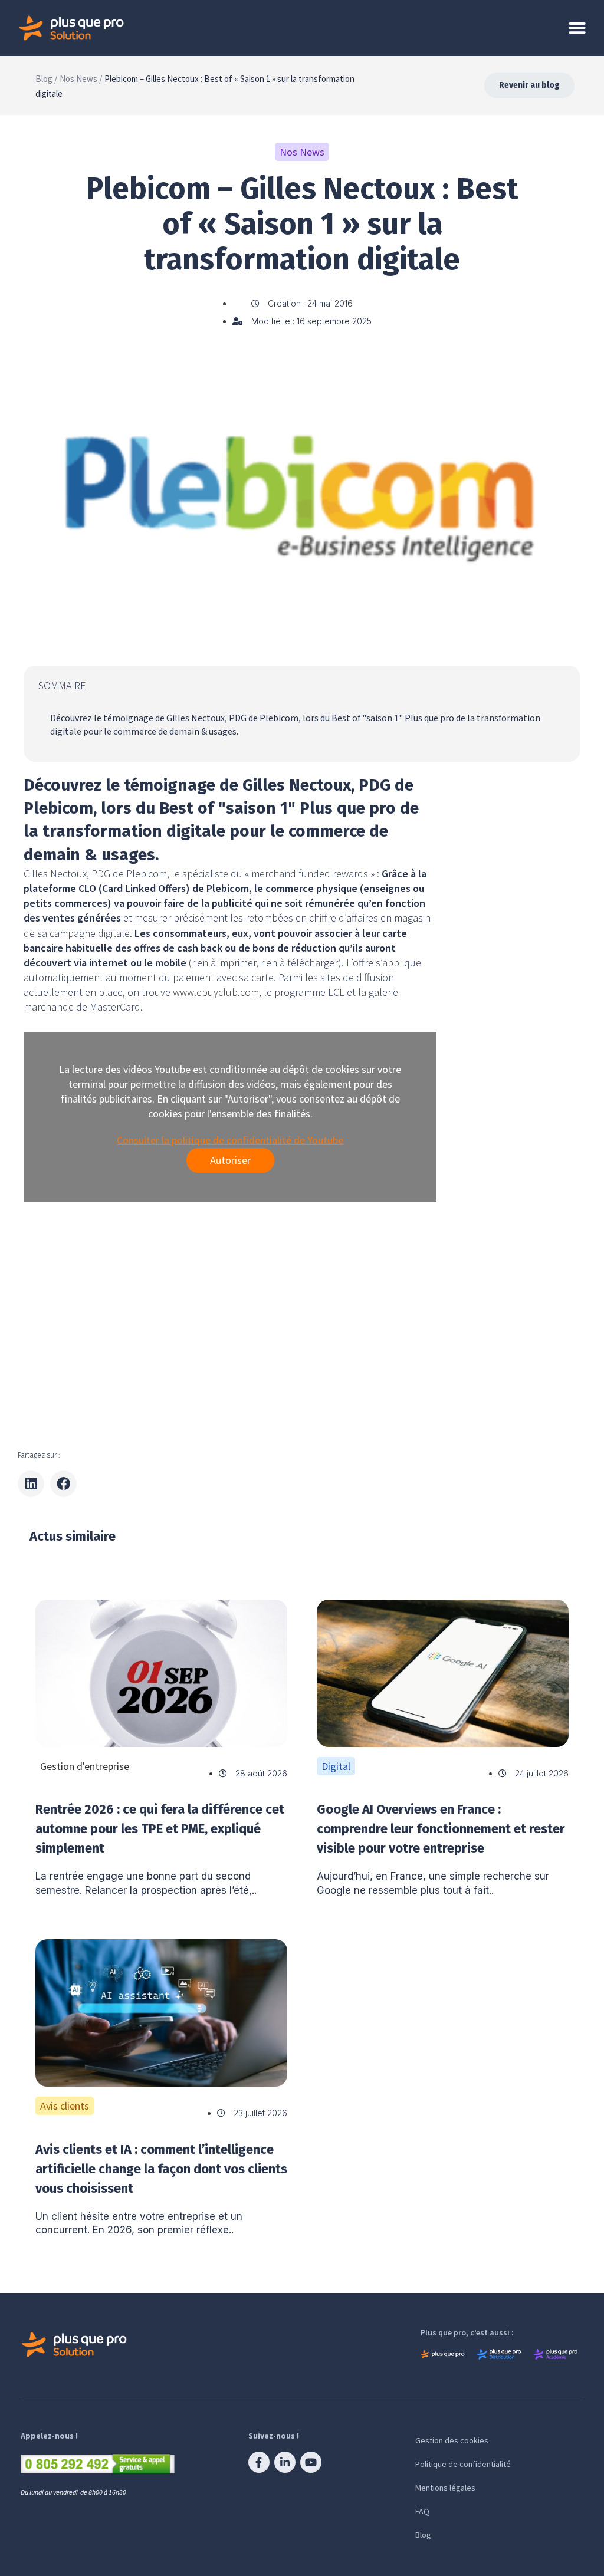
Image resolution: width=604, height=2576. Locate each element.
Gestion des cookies (452, 2440)
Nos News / (81, 79)
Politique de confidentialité (463, 2464)
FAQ (422, 2511)
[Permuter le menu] (577, 28)
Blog (423, 2535)
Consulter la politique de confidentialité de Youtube (230, 1140)
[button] (31, 1484)
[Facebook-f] (259, 2462)
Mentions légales (445, 2488)
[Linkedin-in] (285, 2462)
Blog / (46, 79)
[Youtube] (311, 2462)
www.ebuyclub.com (216, 992)
